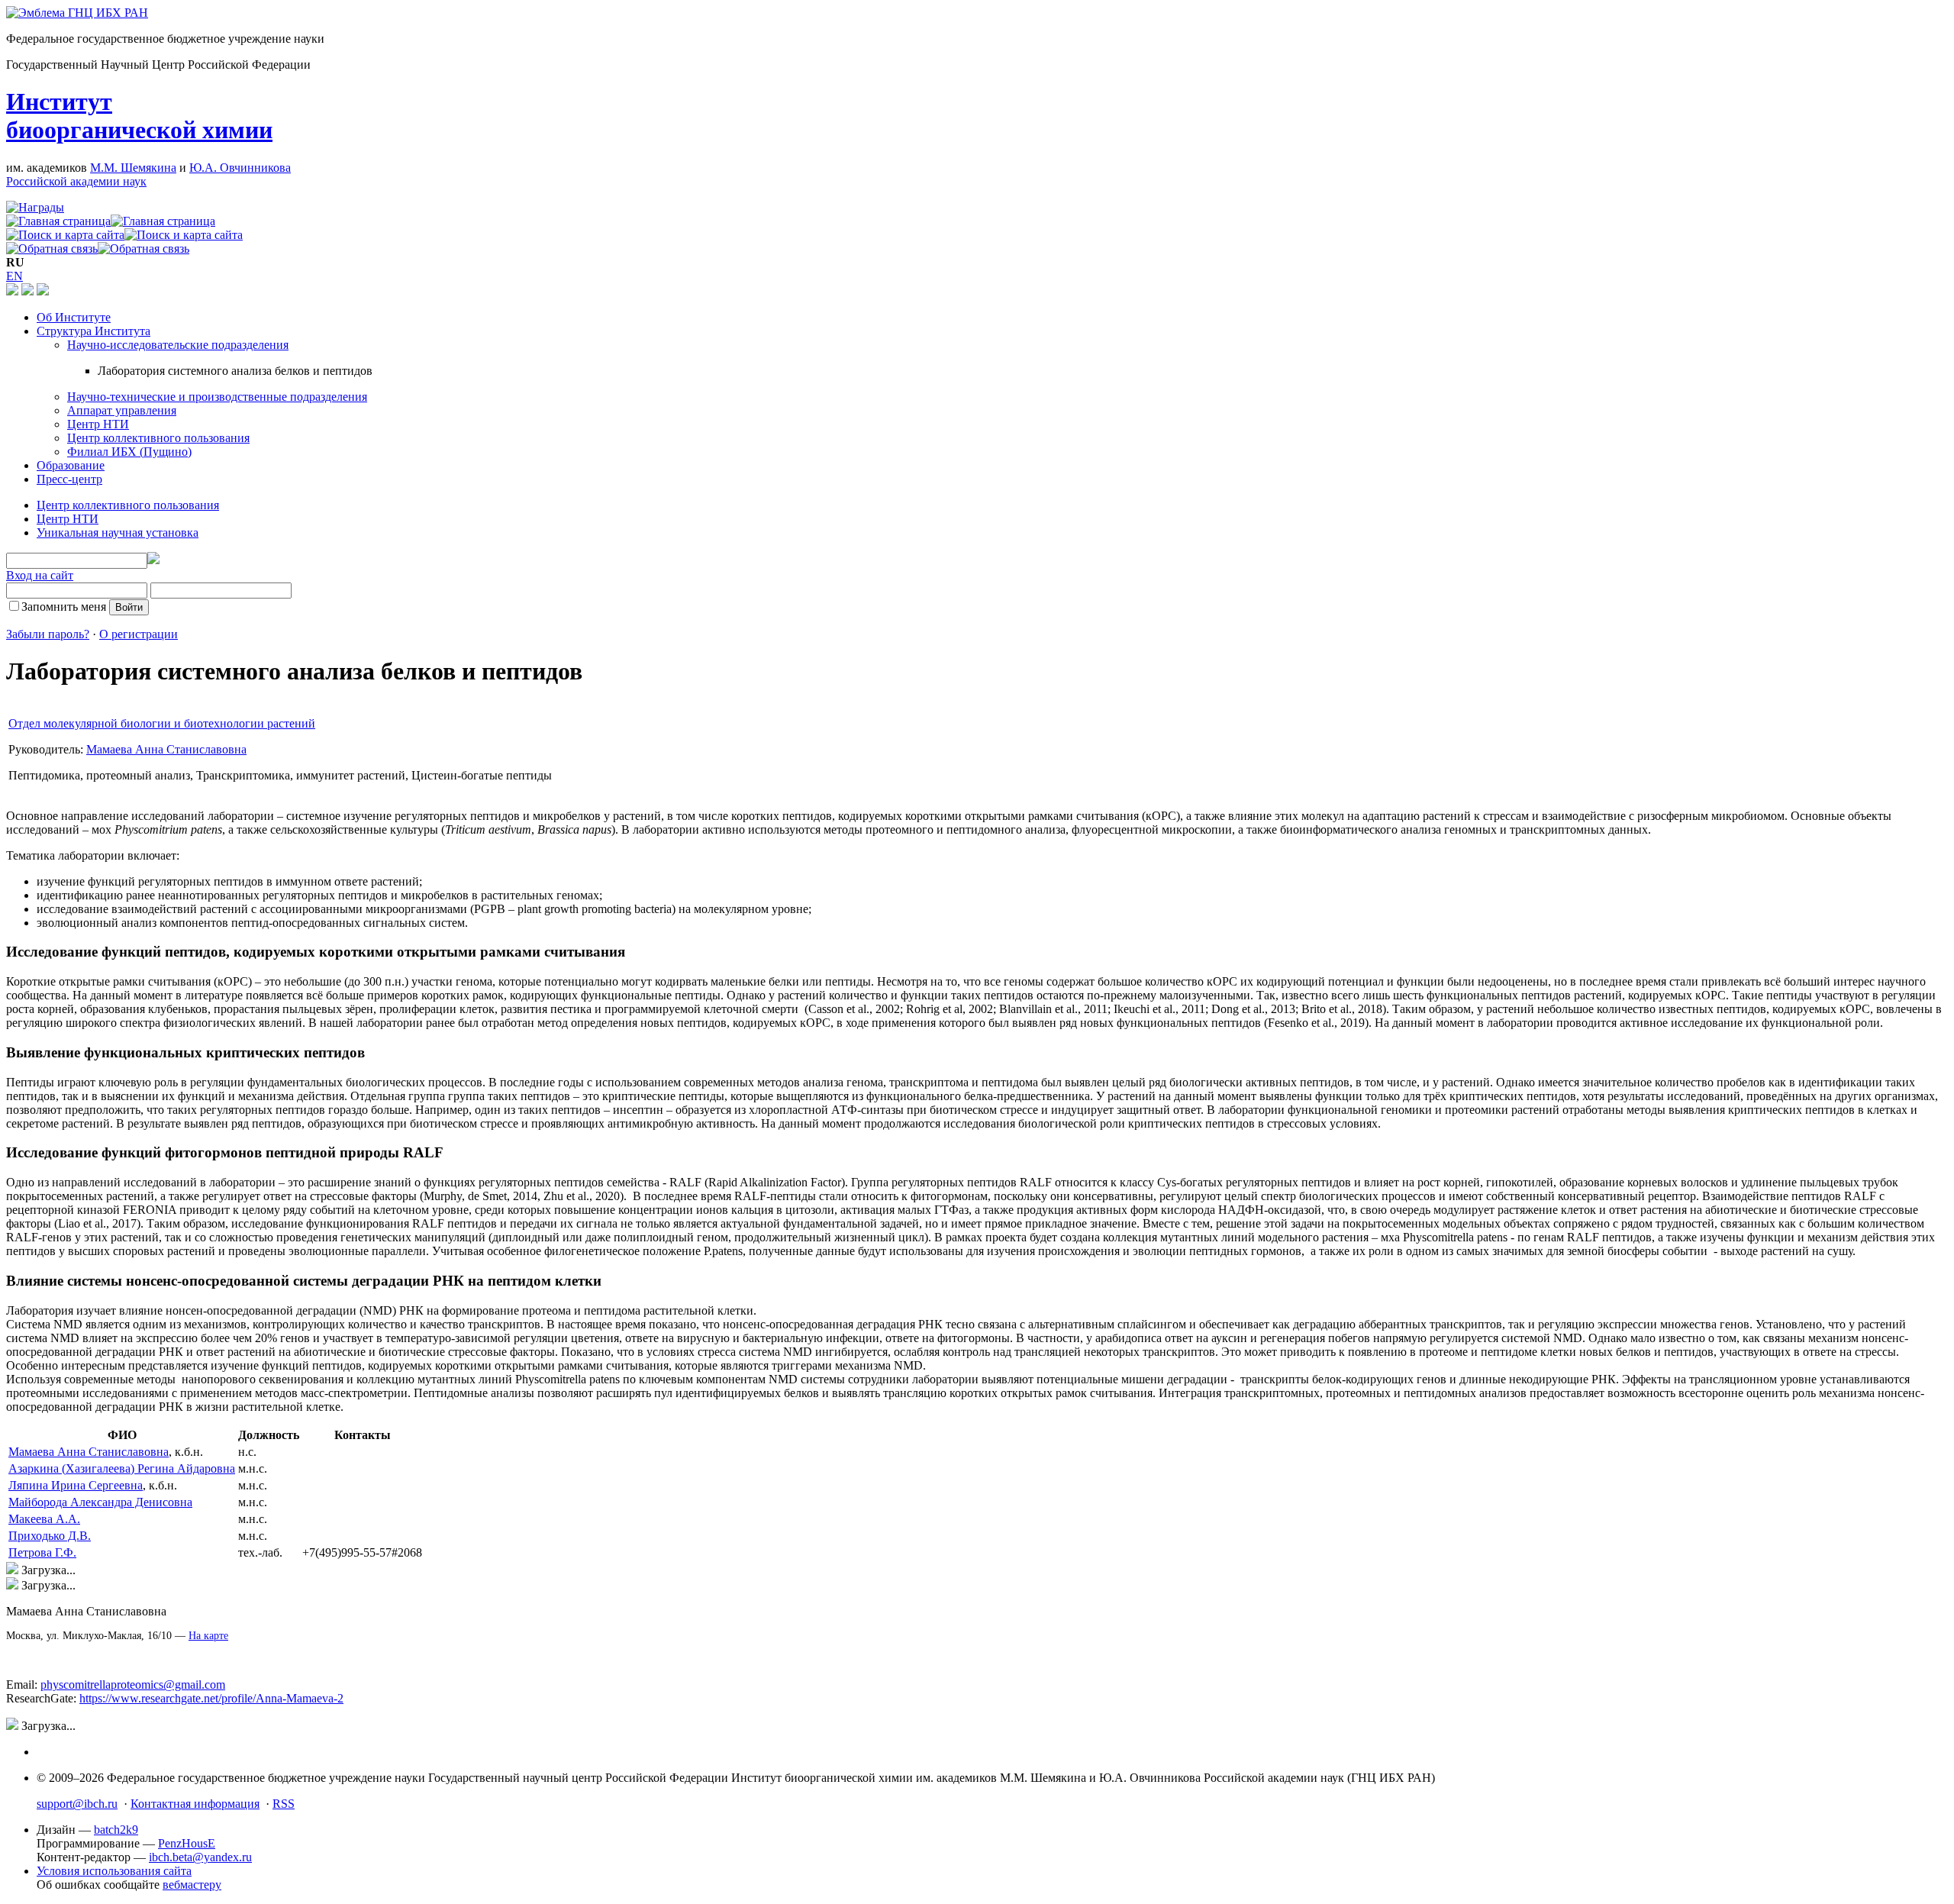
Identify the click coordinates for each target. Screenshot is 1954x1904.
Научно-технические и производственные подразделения (217, 397)
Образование (71, 465)
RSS (284, 1804)
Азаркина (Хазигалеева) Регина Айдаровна (122, 1468)
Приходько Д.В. (50, 1536)
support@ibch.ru (77, 1804)
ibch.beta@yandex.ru (200, 1857)
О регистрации (139, 634)
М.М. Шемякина (133, 168)
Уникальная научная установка (118, 532)
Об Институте (74, 317)
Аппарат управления (122, 410)
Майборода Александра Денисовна (100, 1502)
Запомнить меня (64, 607)
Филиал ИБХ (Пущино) (129, 452)
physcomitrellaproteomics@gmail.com (133, 1685)
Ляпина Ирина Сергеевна (76, 1485)
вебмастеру (192, 1885)
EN (15, 276)
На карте (208, 1636)
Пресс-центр (69, 479)
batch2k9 (116, 1830)
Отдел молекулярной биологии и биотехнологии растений (162, 723)
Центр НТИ (98, 424)
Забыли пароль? (48, 634)
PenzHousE (187, 1843)
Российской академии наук (76, 181)
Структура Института (94, 331)
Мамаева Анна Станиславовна (166, 749)
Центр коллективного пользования (158, 438)
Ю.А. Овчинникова (240, 168)
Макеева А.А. (44, 1519)
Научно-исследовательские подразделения (178, 345)
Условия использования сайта (114, 1871)
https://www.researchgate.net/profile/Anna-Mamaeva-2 (211, 1698)
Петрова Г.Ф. (42, 1552)
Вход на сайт (40, 575)
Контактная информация (195, 1804)
